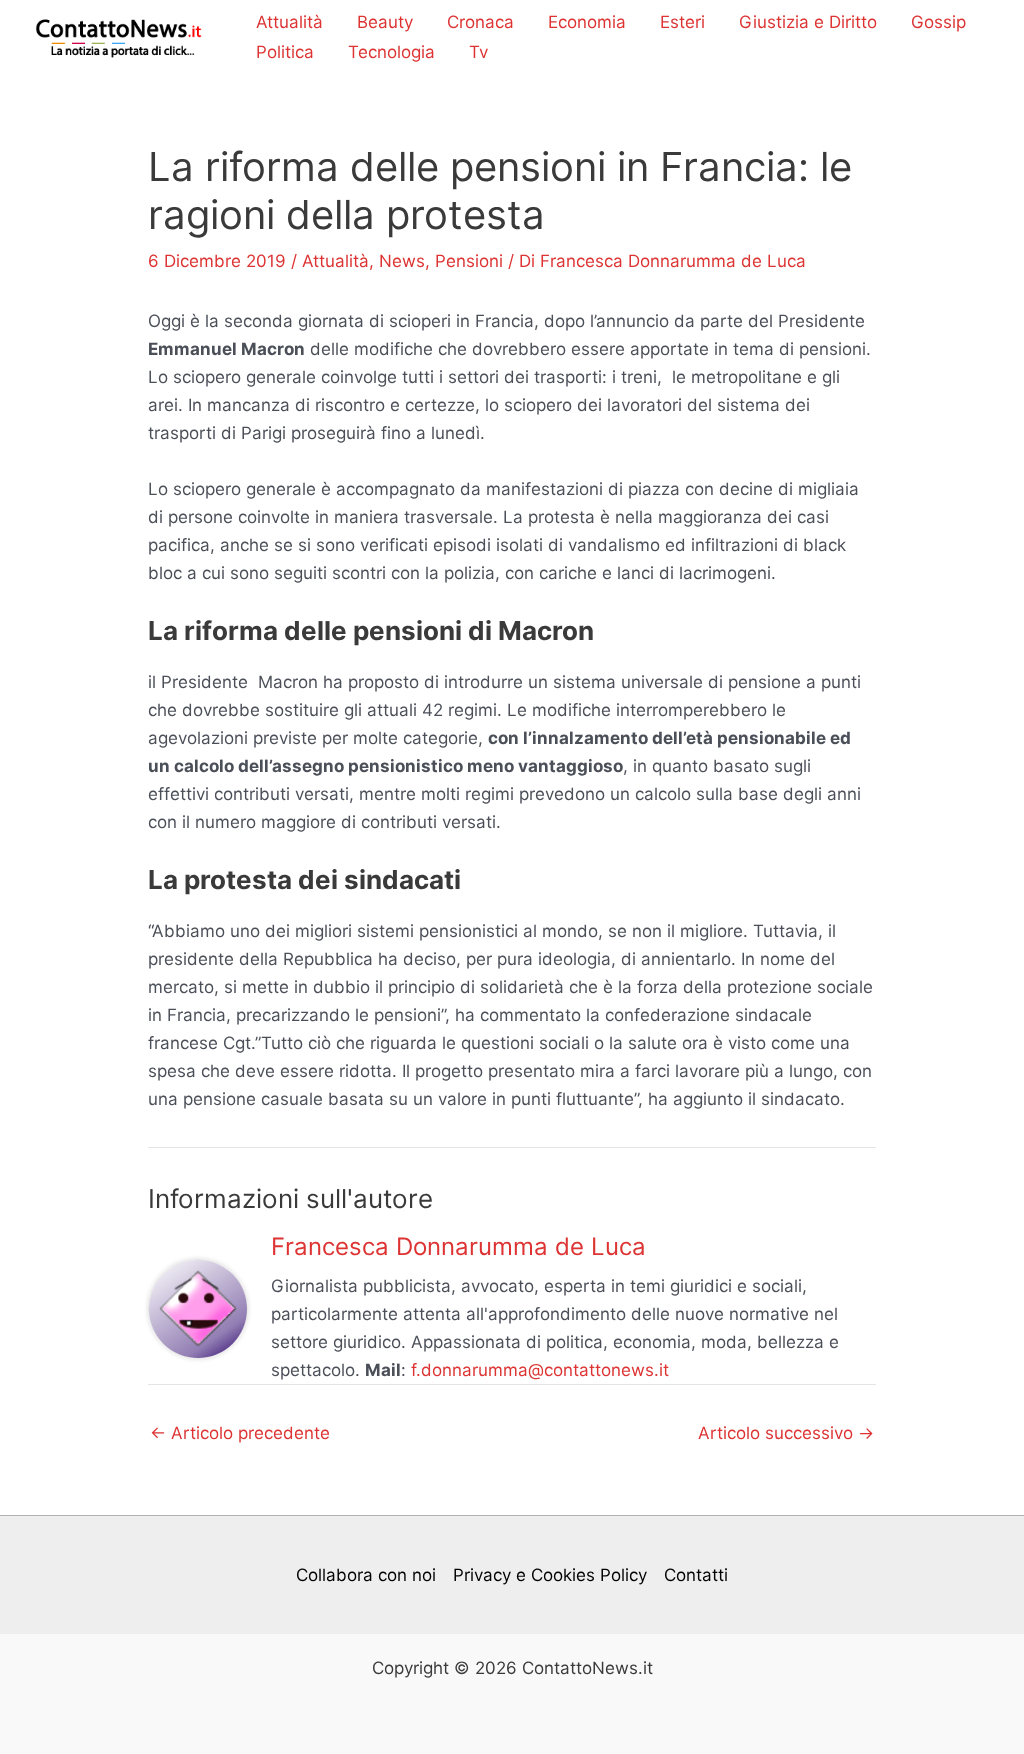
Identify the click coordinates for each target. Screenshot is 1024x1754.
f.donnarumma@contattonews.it (540, 1370)
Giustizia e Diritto (808, 22)
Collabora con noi (366, 1575)
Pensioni (469, 261)
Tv (478, 52)
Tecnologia (391, 52)
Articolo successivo (786, 1433)
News (402, 261)
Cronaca (480, 22)
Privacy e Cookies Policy (550, 1575)
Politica (285, 52)
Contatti (696, 1575)
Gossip (938, 22)
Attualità (289, 22)
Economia (587, 22)
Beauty (385, 22)
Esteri (682, 22)
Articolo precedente (240, 1433)
